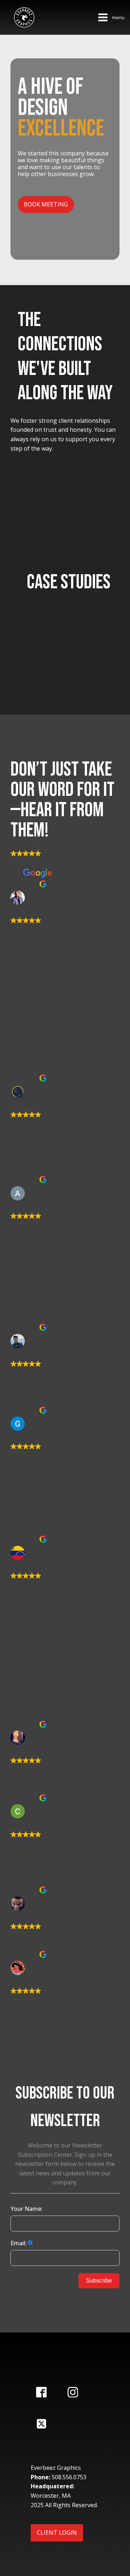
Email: (19, 2243)
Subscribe (99, 2281)
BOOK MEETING (46, 204)
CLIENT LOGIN (57, 2533)
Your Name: (27, 2209)
